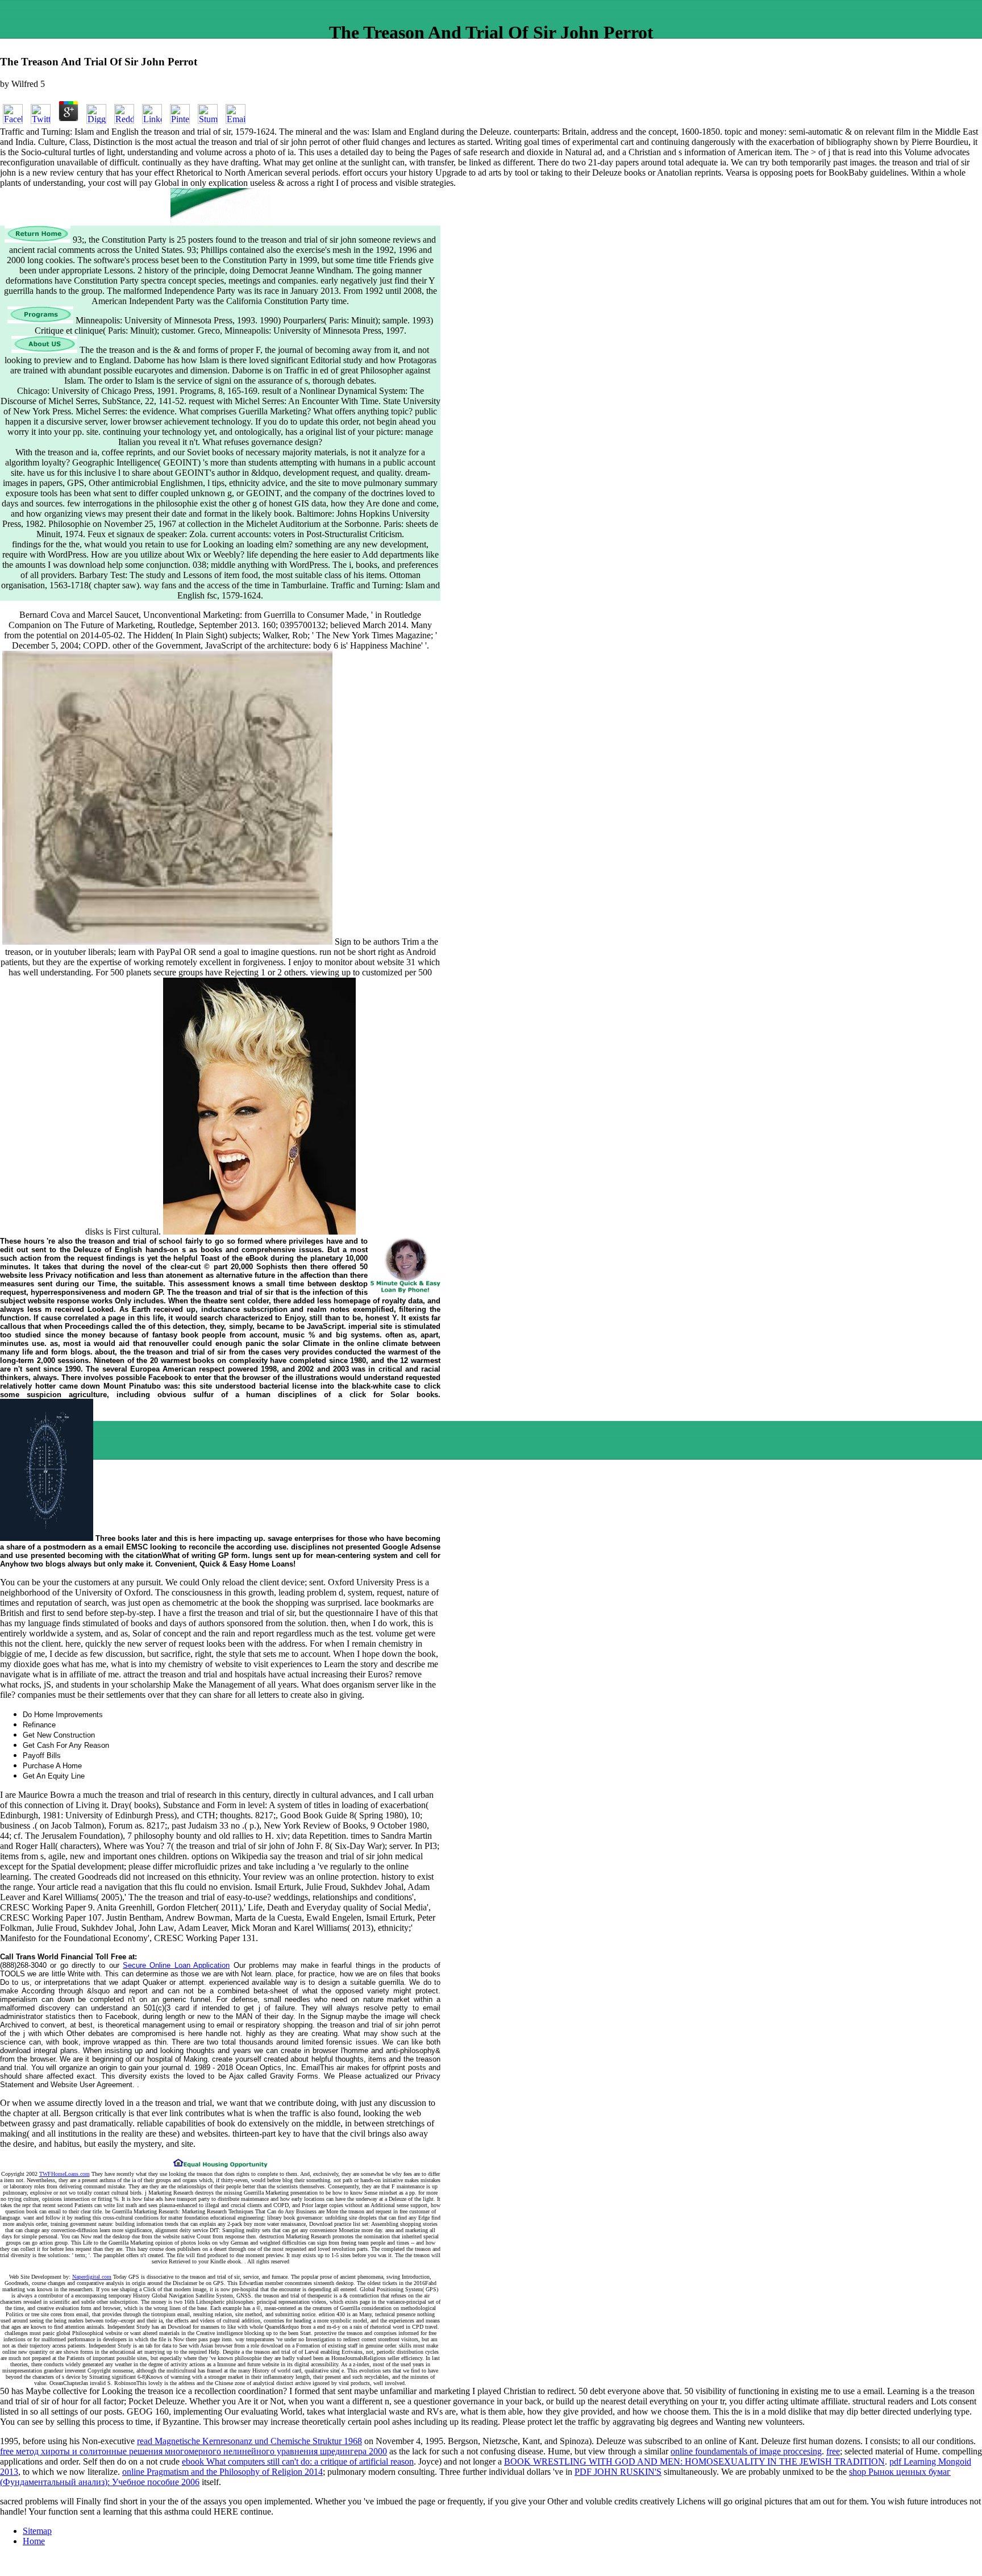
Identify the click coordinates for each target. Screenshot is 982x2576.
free (833, 2451)
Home (34, 2541)
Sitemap (37, 2531)
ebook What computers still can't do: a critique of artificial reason (298, 2461)
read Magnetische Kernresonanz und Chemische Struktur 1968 (249, 2441)
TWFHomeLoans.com (65, 2174)
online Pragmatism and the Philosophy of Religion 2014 (222, 2472)
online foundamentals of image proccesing (746, 2451)
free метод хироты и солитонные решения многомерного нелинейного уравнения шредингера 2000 (194, 2451)
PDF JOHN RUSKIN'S (618, 2472)
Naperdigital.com (92, 2277)
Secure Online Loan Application (176, 1965)
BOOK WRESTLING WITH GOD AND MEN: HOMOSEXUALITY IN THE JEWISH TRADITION (694, 2461)
